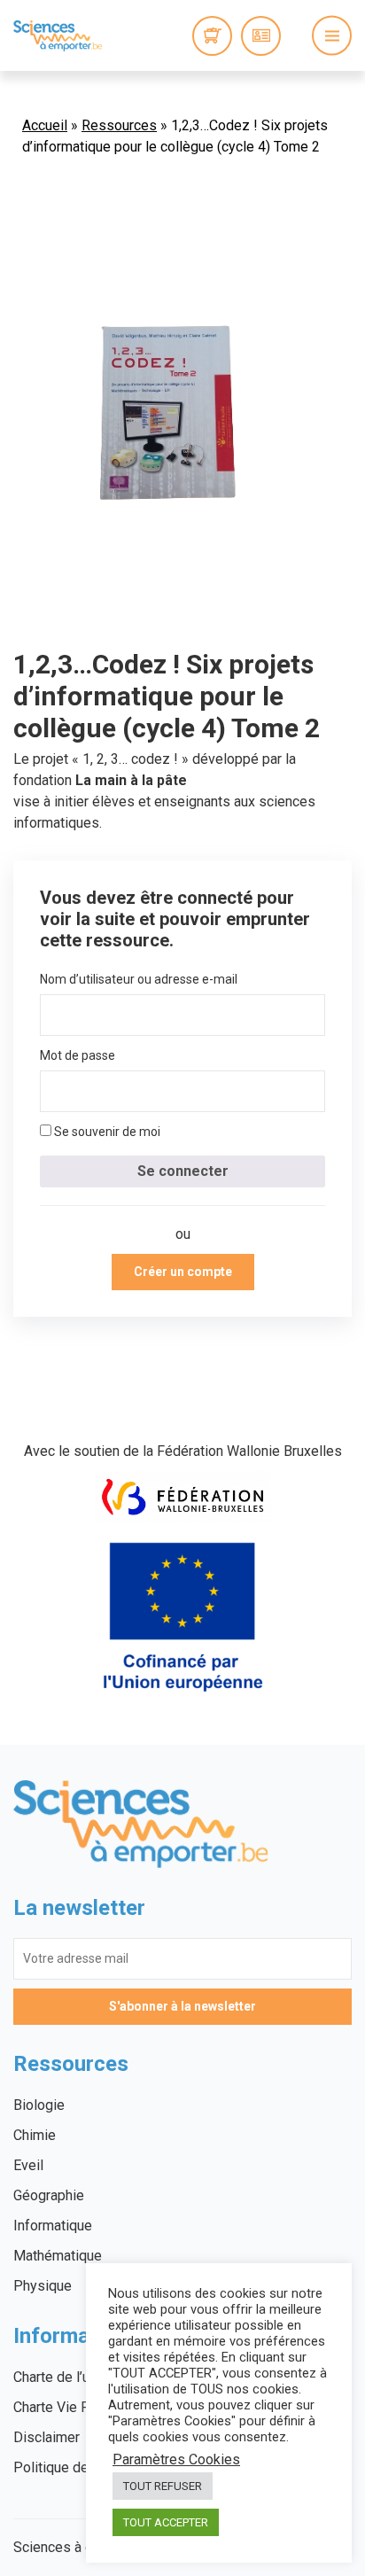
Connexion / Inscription (261, 36)
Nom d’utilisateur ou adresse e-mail (139, 979)
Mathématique (58, 2256)
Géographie (49, 2195)
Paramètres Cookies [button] (176, 2460)
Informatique (53, 2226)
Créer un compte (183, 1272)
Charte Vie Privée (67, 2407)
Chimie (35, 2135)
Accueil (45, 125)
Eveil (28, 2165)
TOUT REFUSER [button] (163, 2486)
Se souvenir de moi (106, 1132)
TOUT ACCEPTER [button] (166, 2522)
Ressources (119, 125)
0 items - (212, 36)
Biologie (39, 2105)
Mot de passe (78, 1055)
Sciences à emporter (58, 35)
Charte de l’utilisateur (78, 2377)
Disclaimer (47, 2437)
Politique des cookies (82, 2467)
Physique (43, 2286)
